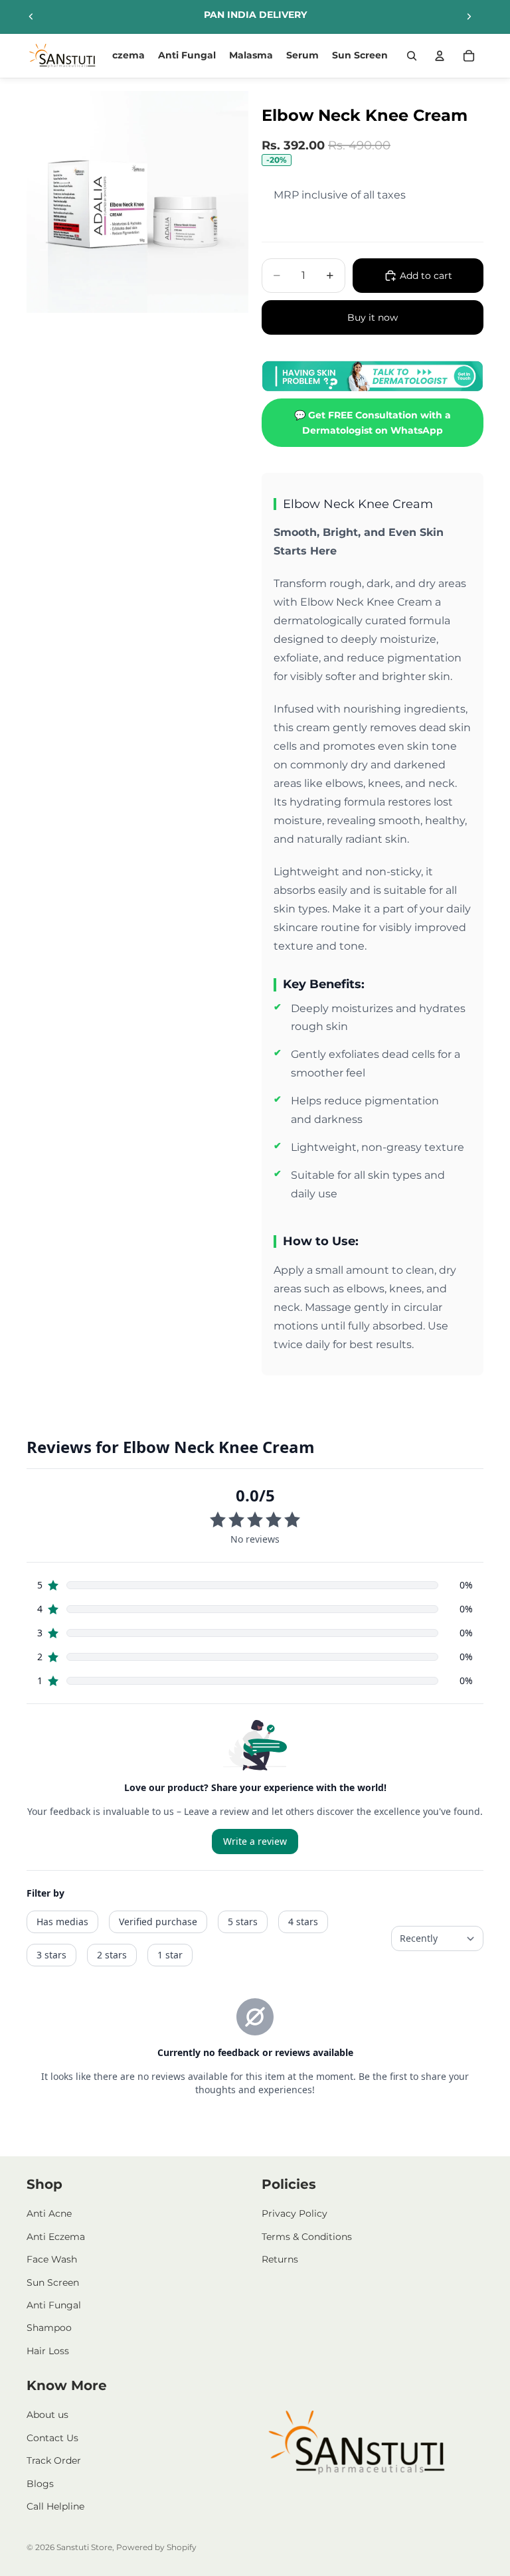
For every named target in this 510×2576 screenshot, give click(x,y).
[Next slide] (469, 17)
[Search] (412, 56)
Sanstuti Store (84, 2547)
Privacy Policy (295, 2213)
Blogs (40, 2484)
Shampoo (49, 2328)
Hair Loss (48, 2351)
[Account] (440, 56)
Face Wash (52, 2259)
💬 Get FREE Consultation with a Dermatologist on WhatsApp (373, 422)
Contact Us (52, 2438)
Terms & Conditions (307, 2237)
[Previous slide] (31, 17)
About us (47, 2415)
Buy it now (373, 317)
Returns (280, 2259)
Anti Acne (49, 2213)
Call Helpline (55, 2506)
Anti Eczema (56, 2237)
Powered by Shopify (156, 2547)
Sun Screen (53, 2282)
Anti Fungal (54, 2305)
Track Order (54, 2460)
